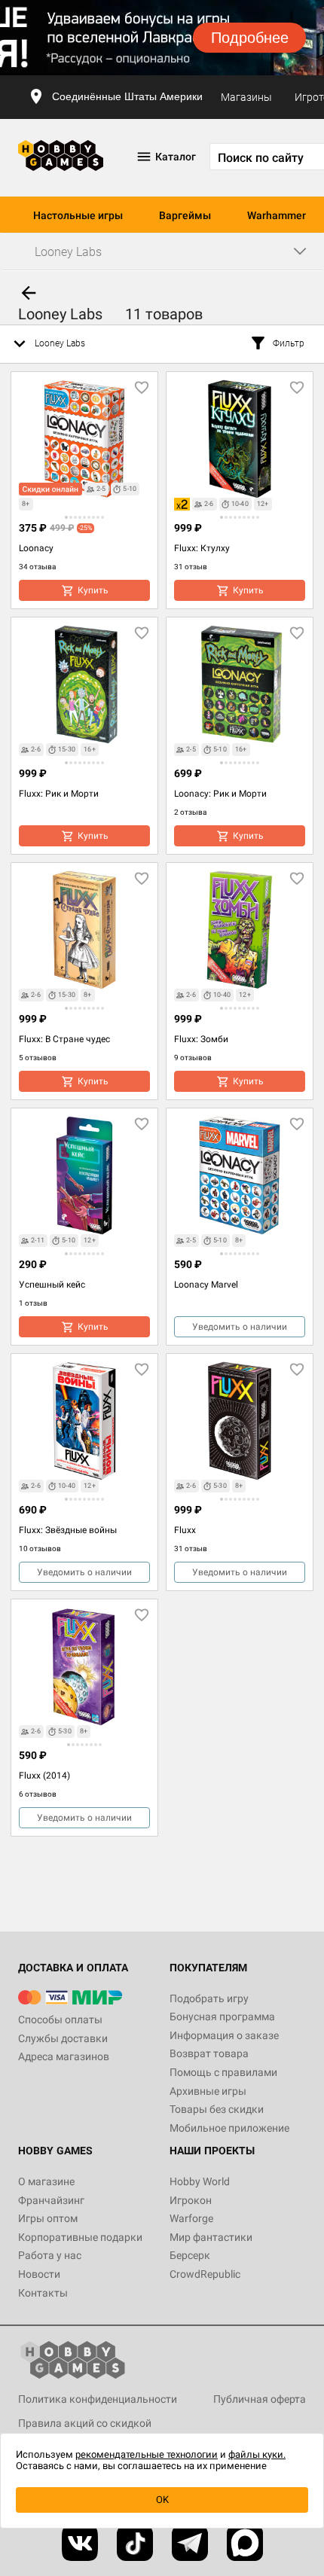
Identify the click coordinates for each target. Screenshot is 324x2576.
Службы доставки (63, 2038)
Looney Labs (60, 343)
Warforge (191, 2218)
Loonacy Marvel (206, 1285)
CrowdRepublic (205, 2274)
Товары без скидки (217, 2109)
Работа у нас (50, 2255)
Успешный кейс (52, 1285)
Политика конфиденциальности (98, 2399)
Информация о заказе (224, 2035)
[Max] (245, 2543)
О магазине (46, 2181)
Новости (39, 2274)
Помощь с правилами (223, 2072)
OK (162, 2500)
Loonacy (36, 548)
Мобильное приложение (229, 2128)
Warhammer (277, 215)
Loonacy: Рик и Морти (220, 794)
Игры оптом (48, 2218)
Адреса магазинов (64, 2056)
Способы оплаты (60, 2020)
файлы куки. (257, 2454)
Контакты (43, 2293)
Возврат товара (209, 2053)
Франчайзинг (51, 2200)
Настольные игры (78, 215)
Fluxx (185, 1530)
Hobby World (200, 2181)
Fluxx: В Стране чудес (64, 1039)
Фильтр (289, 343)
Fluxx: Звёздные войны (68, 1530)
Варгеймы (185, 215)
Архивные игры (208, 2091)
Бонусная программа (222, 2017)
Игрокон (191, 2200)
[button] (66, 517)
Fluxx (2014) (44, 1776)
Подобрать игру (209, 1998)
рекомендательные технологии (147, 2454)
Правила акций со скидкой (85, 2423)
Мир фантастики (211, 2237)
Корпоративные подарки (80, 2237)
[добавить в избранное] (142, 388)
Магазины (246, 97)
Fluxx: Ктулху (202, 548)
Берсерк (190, 2255)
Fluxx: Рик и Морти (59, 794)
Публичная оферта (260, 2399)
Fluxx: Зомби (201, 1039)
